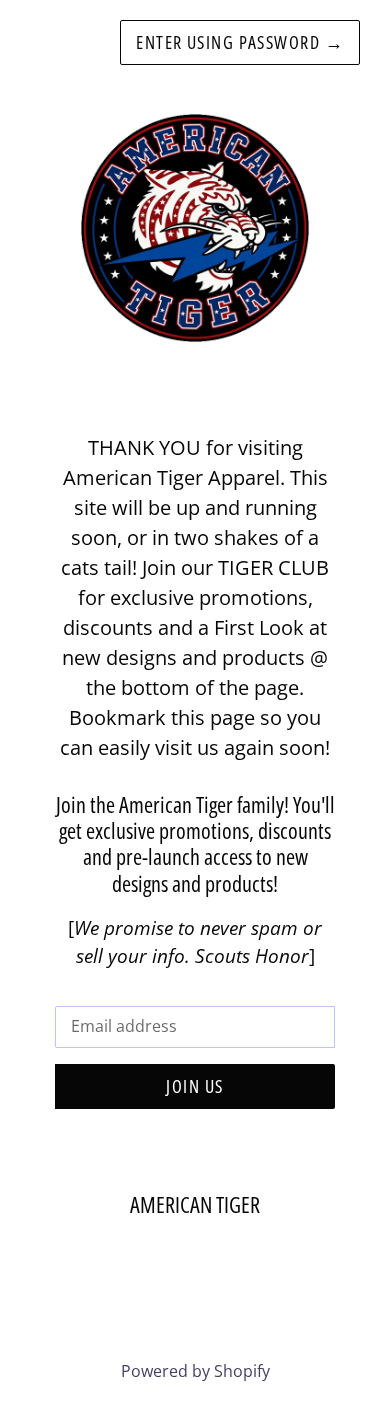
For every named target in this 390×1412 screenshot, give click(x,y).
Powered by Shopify (195, 1371)
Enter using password (240, 42)
